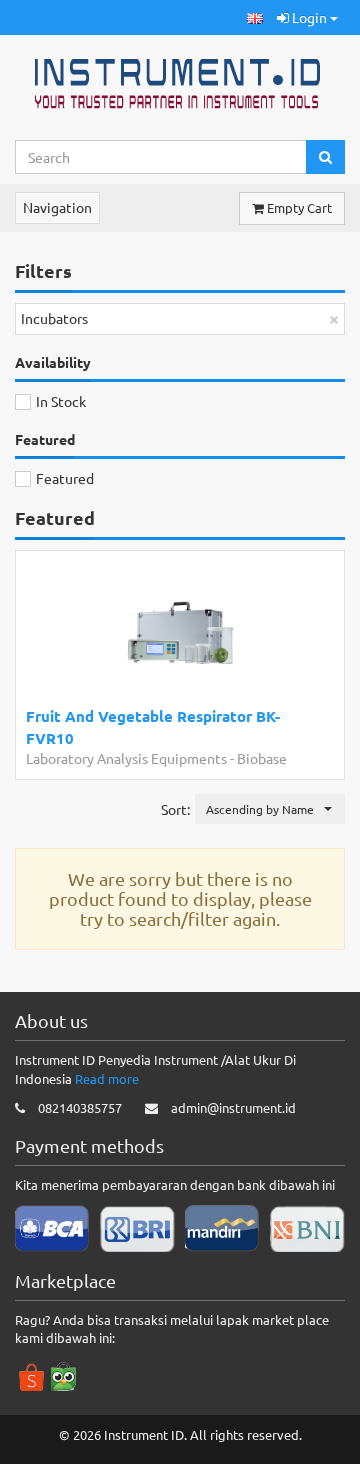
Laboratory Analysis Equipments (126, 758)
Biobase (262, 758)
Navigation (57, 207)
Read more (107, 1078)
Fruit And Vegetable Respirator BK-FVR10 (153, 726)
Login (309, 17)
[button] (255, 17)
